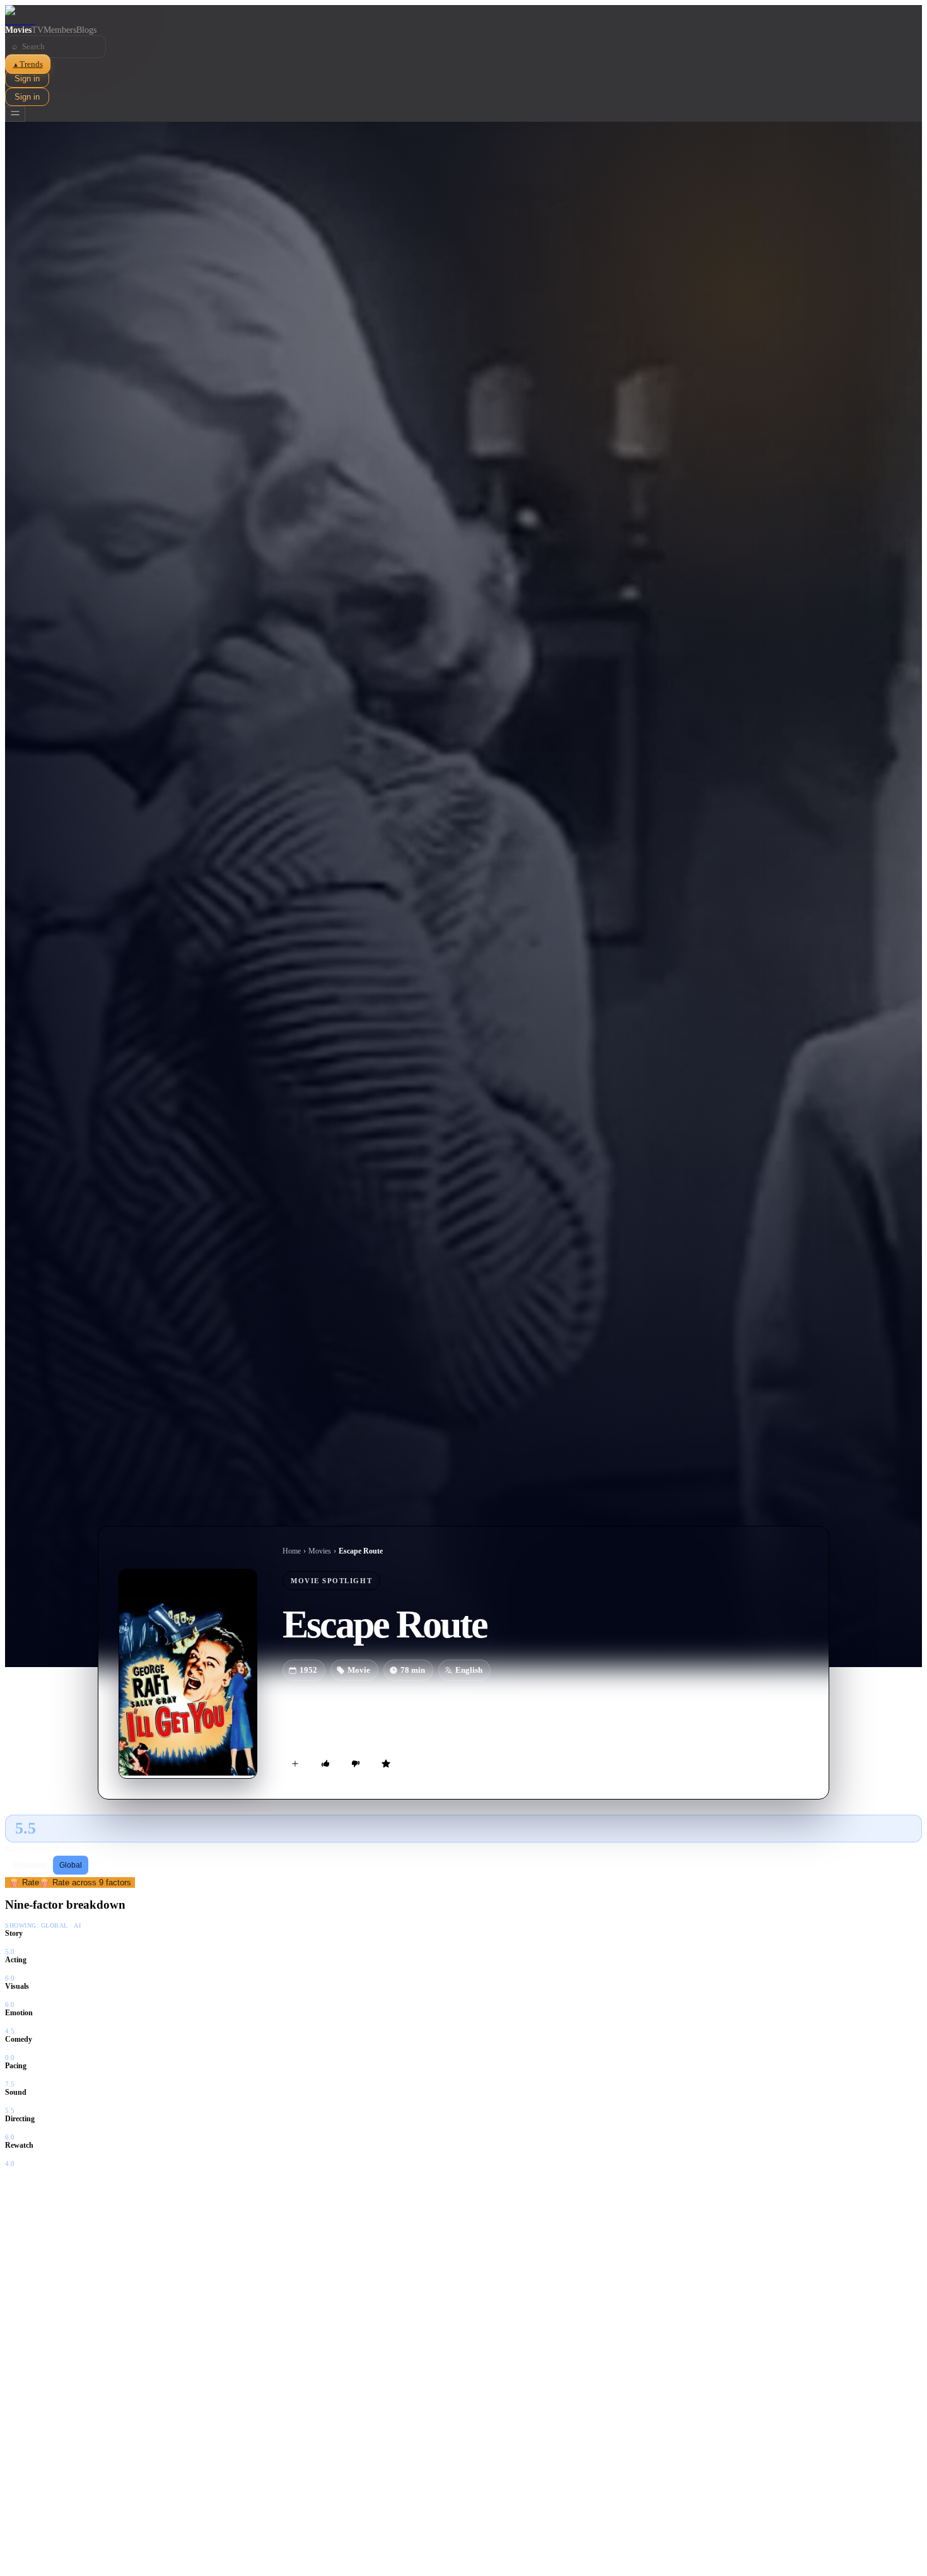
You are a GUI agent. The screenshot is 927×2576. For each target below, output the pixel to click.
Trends (28, 64)
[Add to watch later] (295, 1764)
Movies (18, 30)
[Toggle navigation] (15, 114)
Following (30, 1865)
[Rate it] (386, 1764)
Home (292, 1551)
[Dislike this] (356, 1764)
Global (71, 1865)
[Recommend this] (325, 1764)
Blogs (86, 30)
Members (60, 30)
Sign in (27, 79)
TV (38, 30)
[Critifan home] (463, 15)
